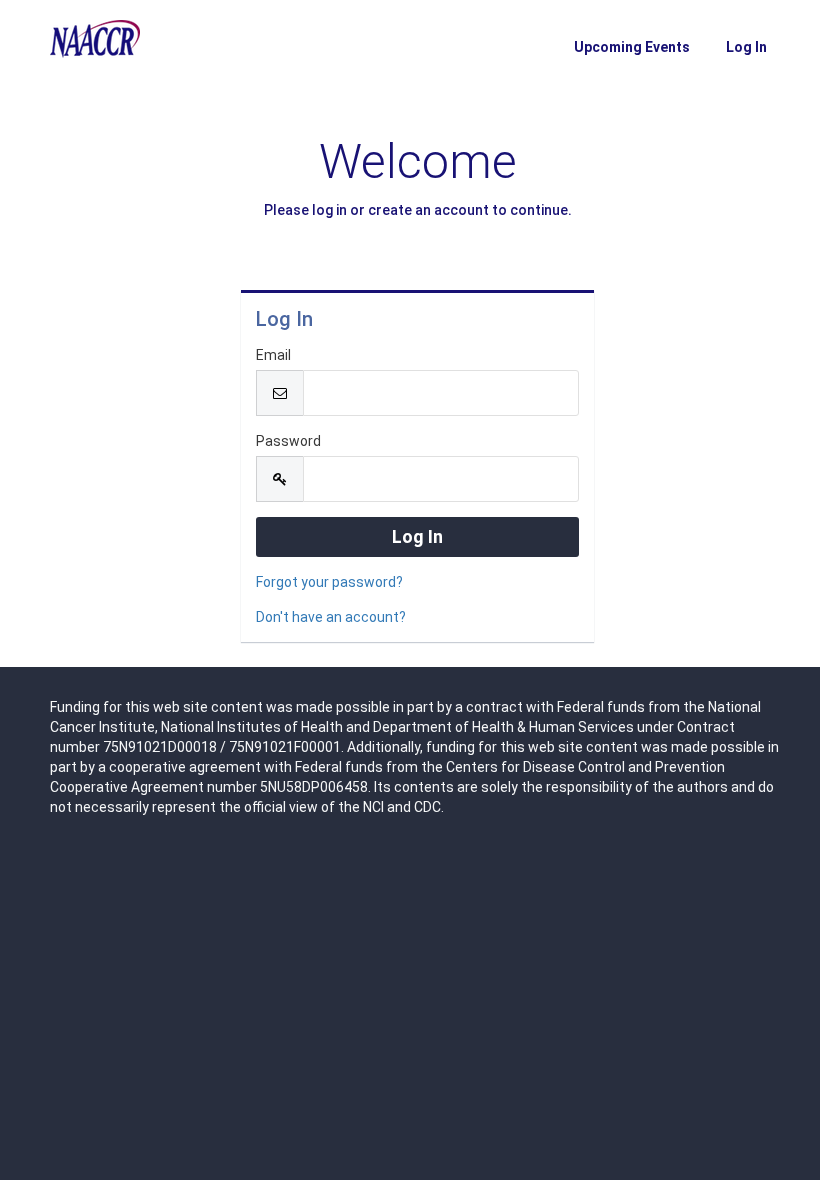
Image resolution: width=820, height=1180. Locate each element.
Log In (746, 47)
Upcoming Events (632, 47)
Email (273, 355)
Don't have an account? (331, 617)
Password (288, 441)
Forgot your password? (329, 582)
